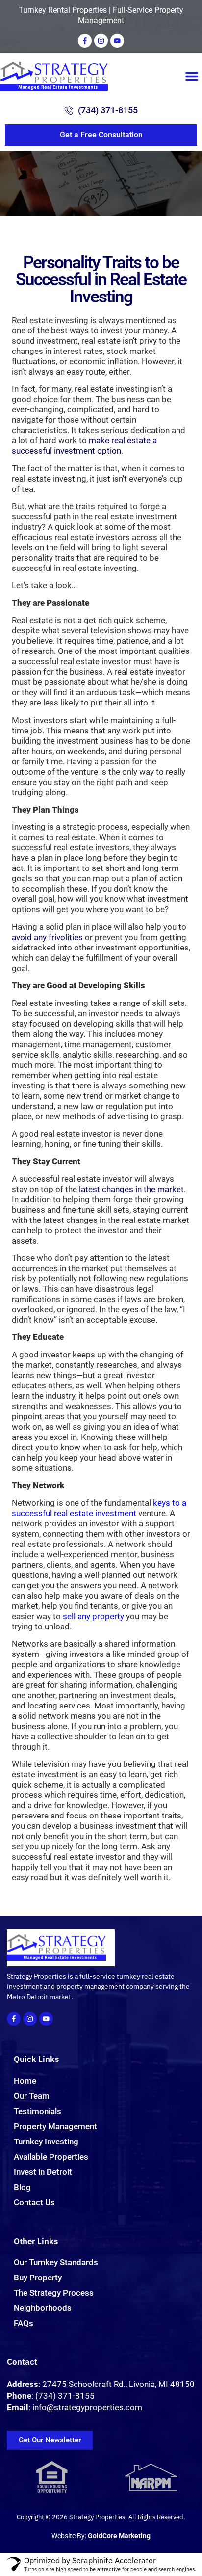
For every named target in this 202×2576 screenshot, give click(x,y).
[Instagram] (101, 41)
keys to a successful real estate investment (99, 1508)
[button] (192, 76)
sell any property (93, 1616)
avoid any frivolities (47, 937)
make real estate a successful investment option (84, 446)
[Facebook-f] (85, 41)
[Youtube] (117, 41)
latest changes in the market (131, 1189)
